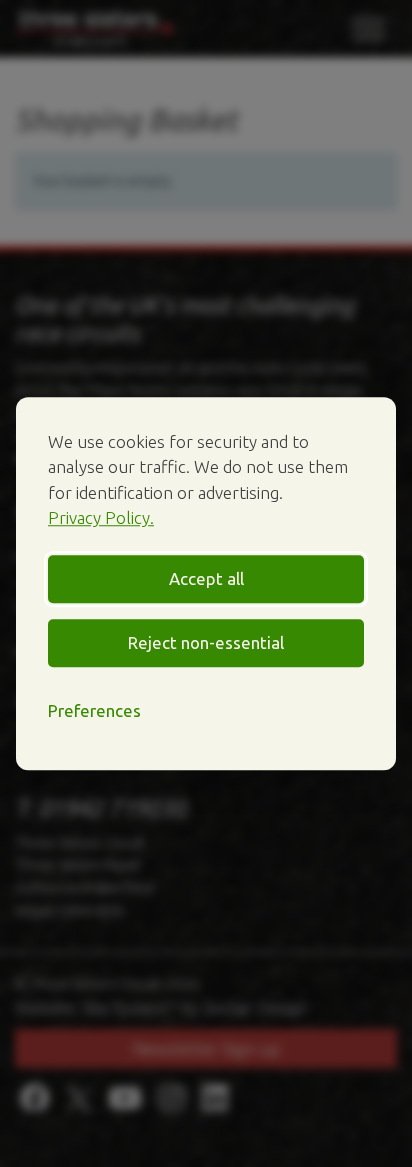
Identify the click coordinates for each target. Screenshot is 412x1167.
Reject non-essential (206, 642)
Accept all (206, 578)
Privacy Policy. (101, 517)
